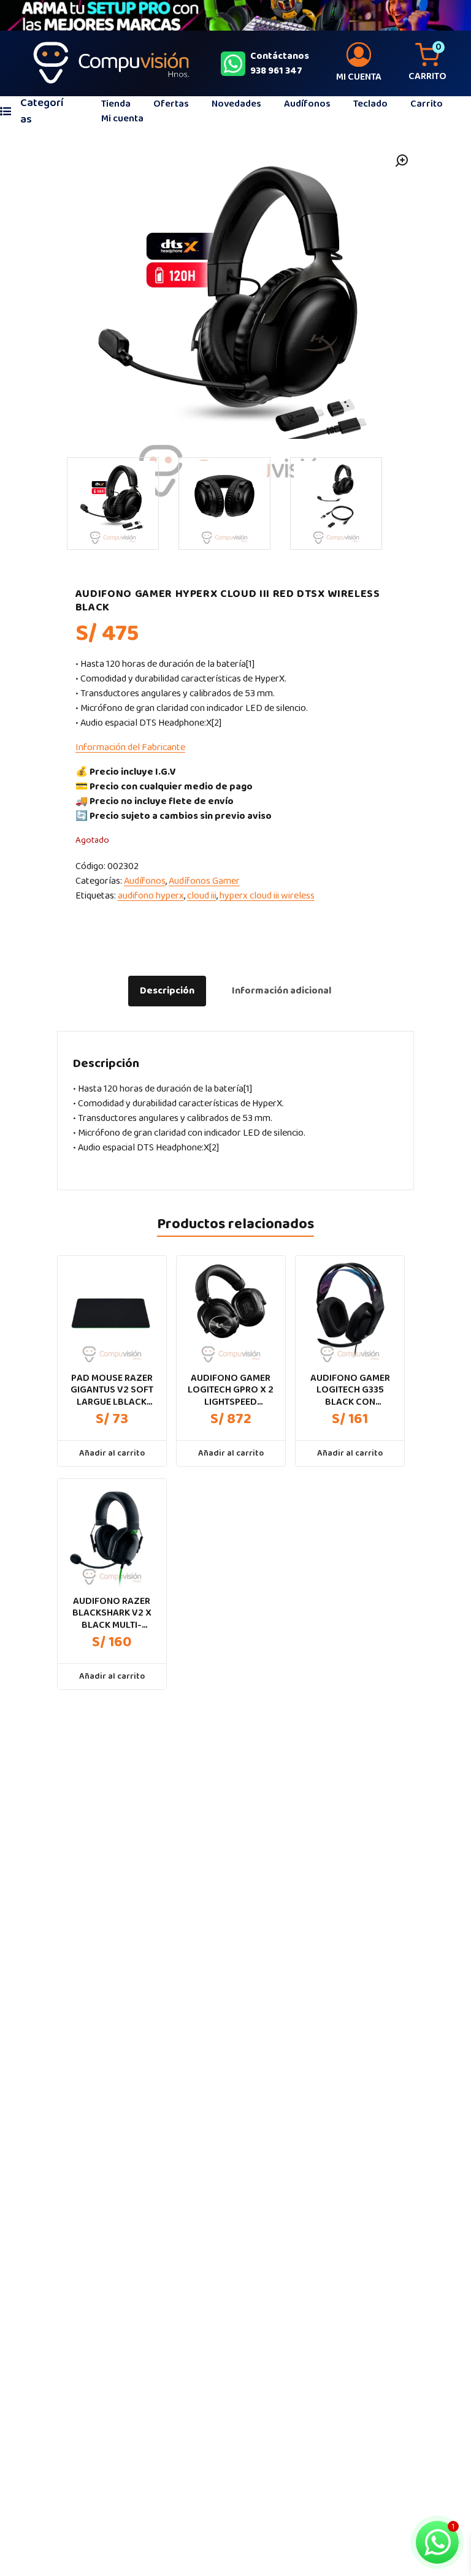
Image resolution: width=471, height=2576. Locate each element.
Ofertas (171, 104)
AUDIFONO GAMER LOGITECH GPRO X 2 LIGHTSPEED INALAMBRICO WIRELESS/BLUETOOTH (231, 1390)
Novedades (236, 104)
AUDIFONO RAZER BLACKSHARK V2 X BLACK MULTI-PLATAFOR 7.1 (112, 1613)
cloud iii (202, 896)
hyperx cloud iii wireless (267, 896)
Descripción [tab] (167, 991)
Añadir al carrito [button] (112, 1453)
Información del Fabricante (130, 747)
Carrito (427, 104)
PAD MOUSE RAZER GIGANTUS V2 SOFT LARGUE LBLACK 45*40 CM (112, 1390)
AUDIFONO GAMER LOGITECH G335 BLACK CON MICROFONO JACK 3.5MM (350, 1390)
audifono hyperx (151, 896)
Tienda (116, 104)
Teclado (370, 104)
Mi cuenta (122, 119)
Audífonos (307, 104)
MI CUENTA (359, 77)
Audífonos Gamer (204, 881)
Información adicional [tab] (281, 991)
